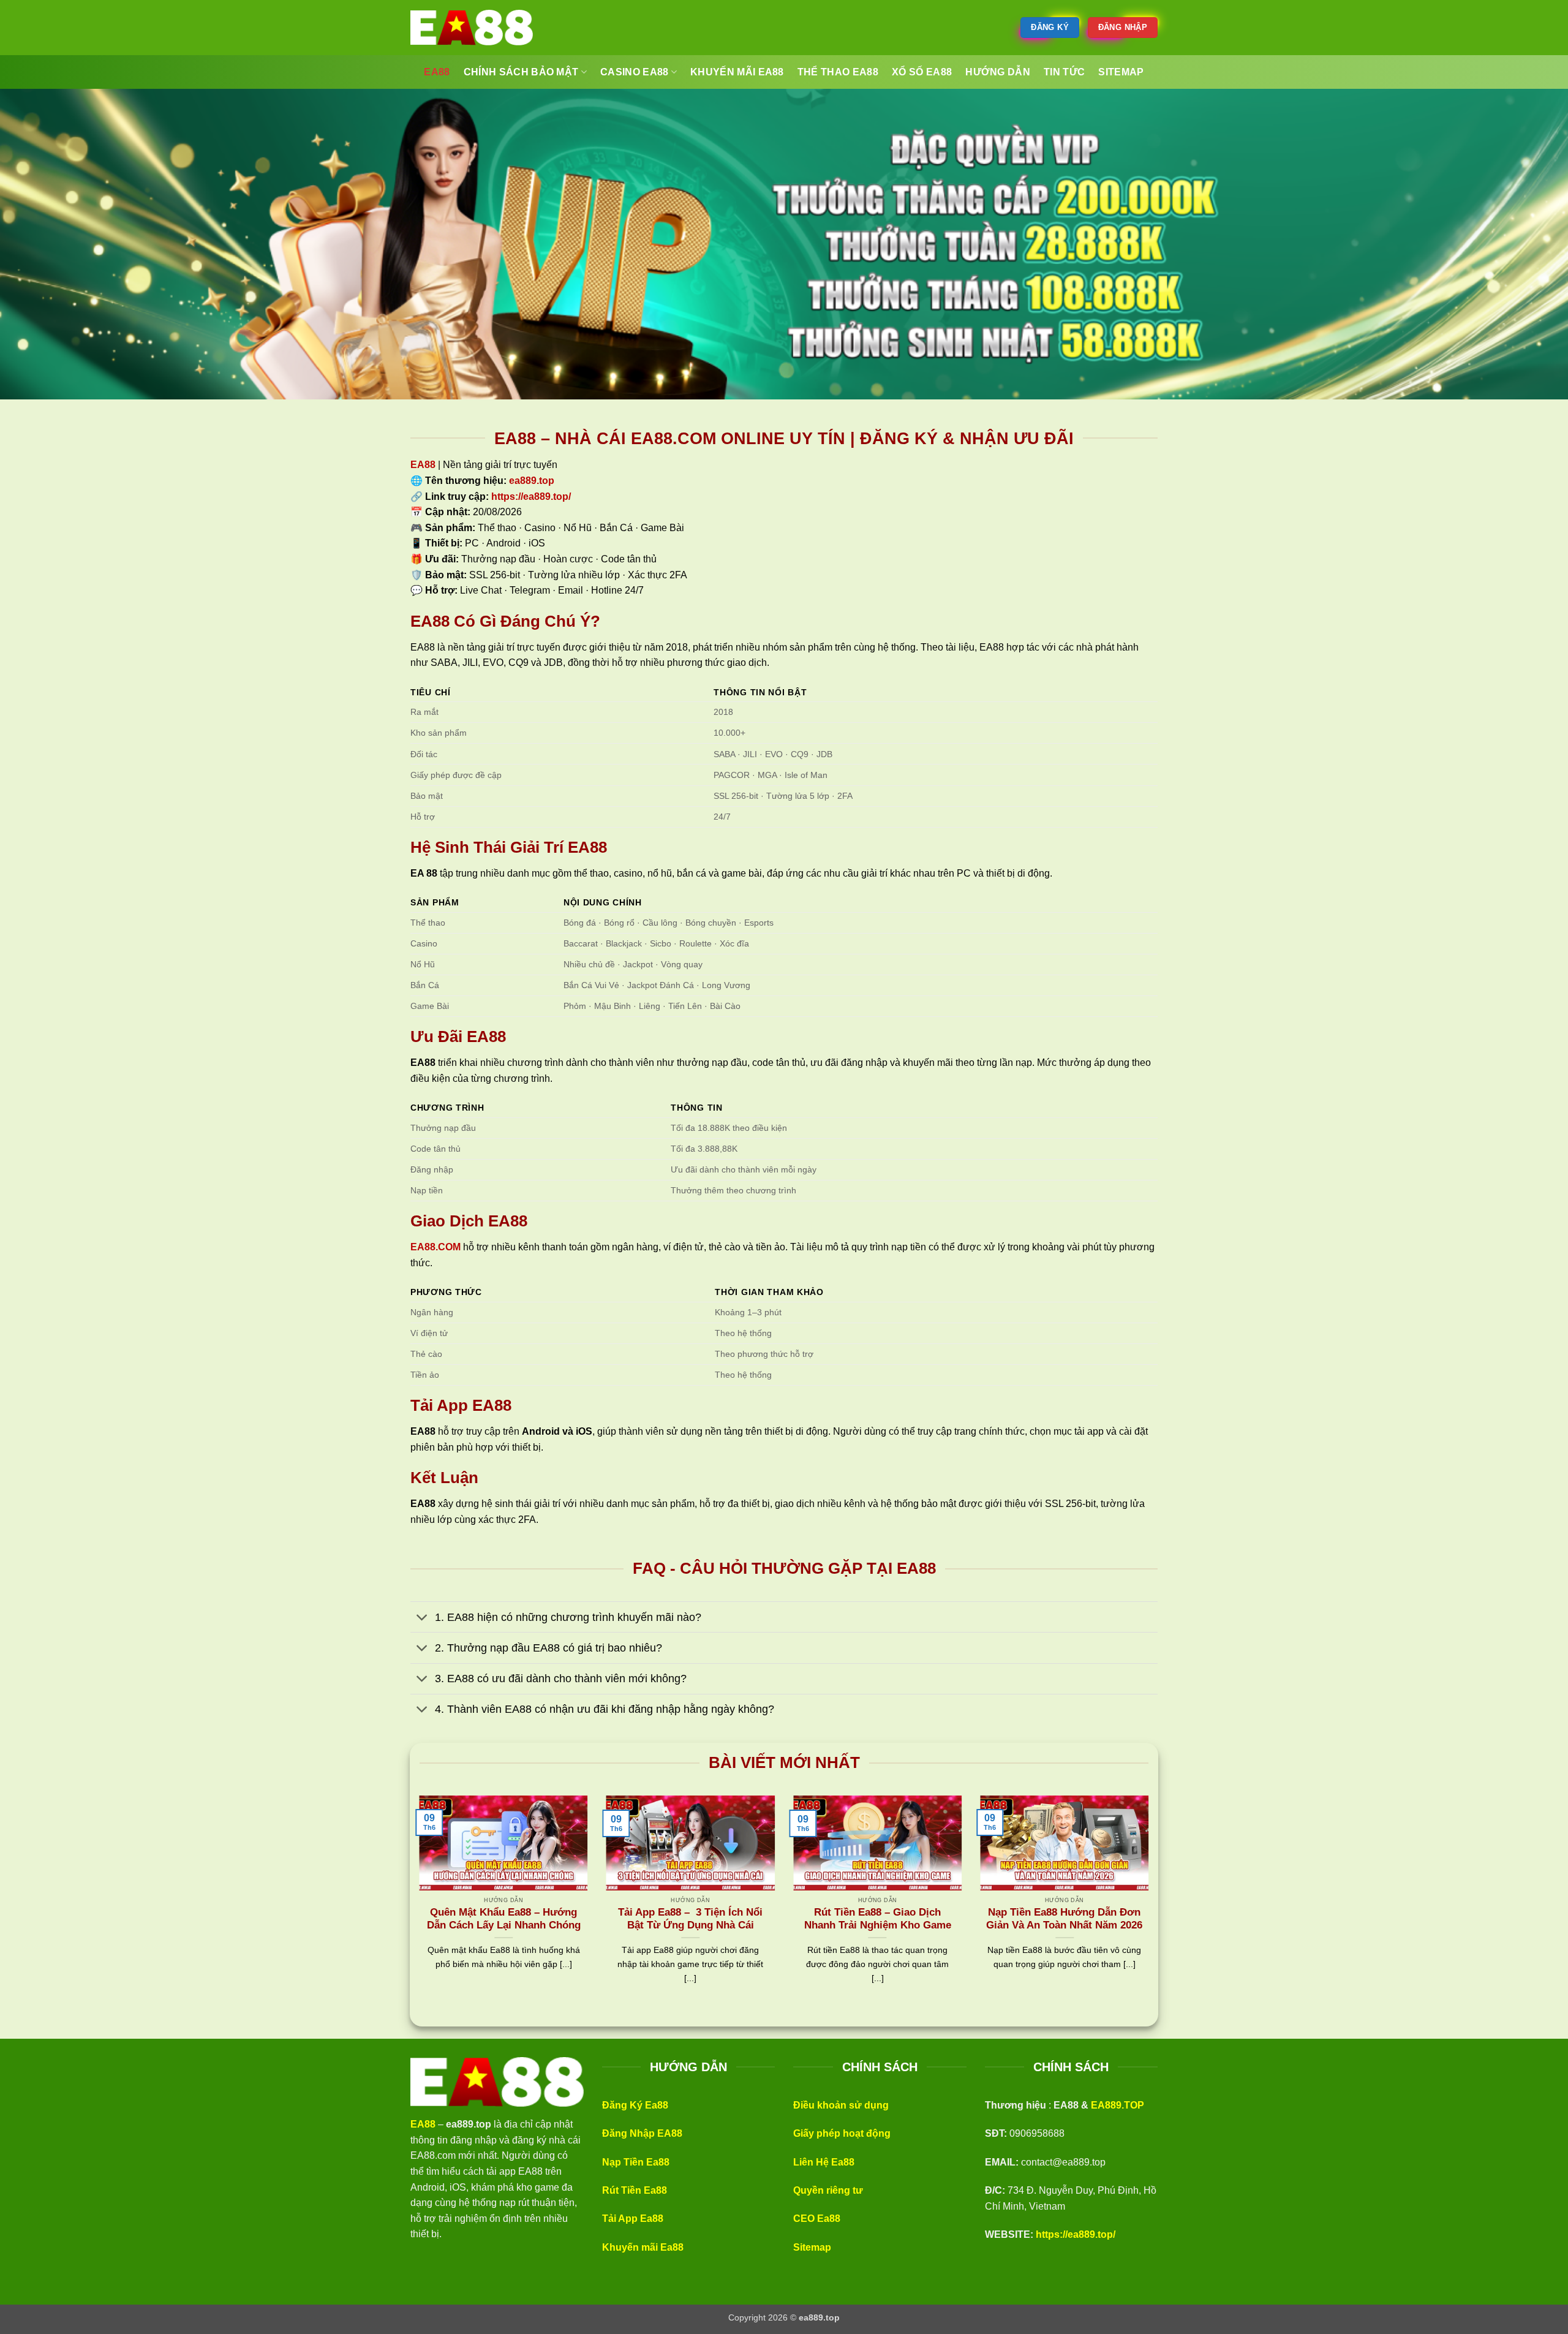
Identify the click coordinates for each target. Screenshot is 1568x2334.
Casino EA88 (635, 72)
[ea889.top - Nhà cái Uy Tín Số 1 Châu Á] (472, 28)
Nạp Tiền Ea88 (636, 2162)
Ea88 (437, 72)
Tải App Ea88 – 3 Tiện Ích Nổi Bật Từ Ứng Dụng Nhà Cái (690, 1919)
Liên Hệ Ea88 (824, 2162)
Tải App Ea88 (633, 2219)
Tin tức (1064, 72)
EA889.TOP (1118, 2105)
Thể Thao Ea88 (838, 72)
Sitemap (812, 2247)
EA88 (423, 465)
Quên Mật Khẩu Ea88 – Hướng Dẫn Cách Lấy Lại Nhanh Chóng (504, 1919)
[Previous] (417, 1905)
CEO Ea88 (817, 2219)
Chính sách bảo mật (521, 72)
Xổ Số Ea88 (922, 72)
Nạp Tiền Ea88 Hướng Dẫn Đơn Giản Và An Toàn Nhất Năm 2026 (1064, 1919)
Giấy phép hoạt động (842, 2133)
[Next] (1151, 1905)
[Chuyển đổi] (422, 1618)
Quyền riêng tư (828, 2190)
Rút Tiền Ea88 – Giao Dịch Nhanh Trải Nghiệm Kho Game (878, 1919)
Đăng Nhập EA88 (642, 2133)
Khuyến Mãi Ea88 (737, 72)
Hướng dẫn (998, 72)
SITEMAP (1121, 72)
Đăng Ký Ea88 (635, 2105)
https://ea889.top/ (1076, 2234)
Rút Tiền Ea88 (635, 2190)
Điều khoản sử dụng (841, 2105)
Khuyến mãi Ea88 (643, 2247)
